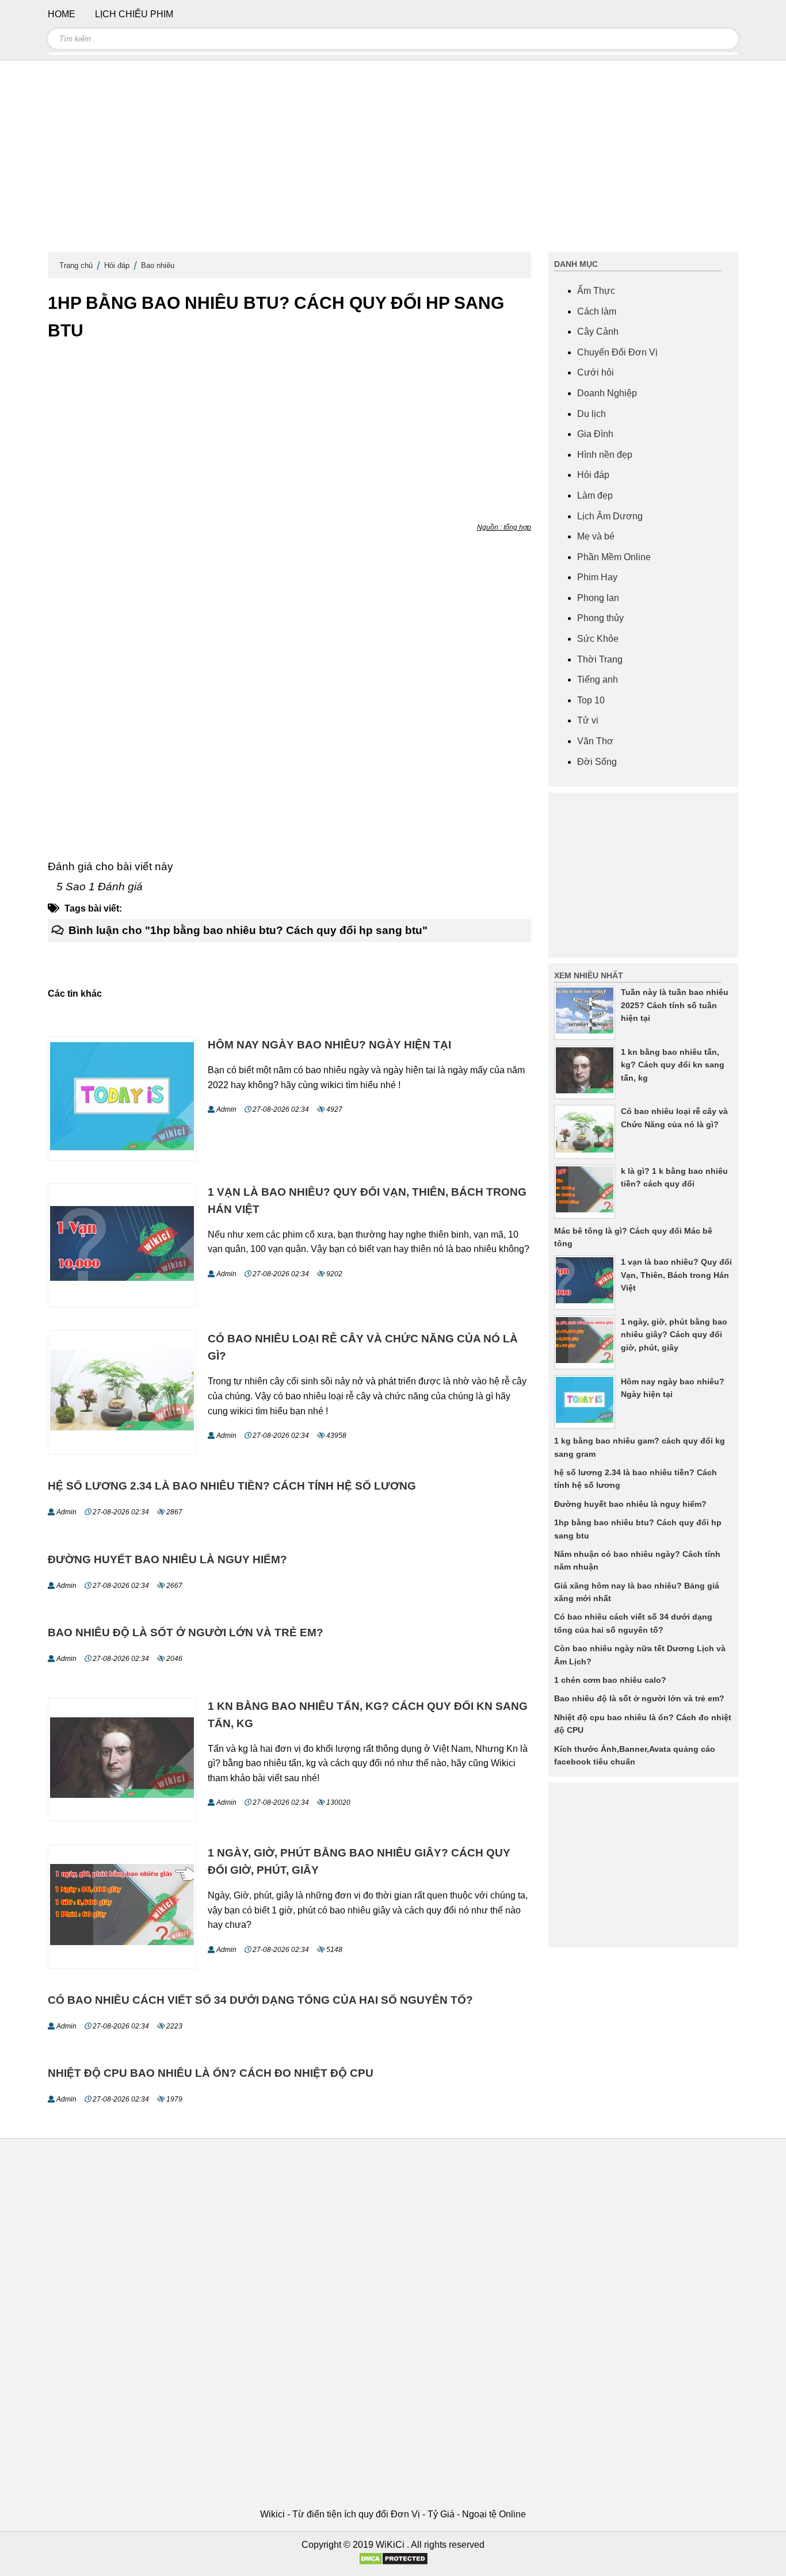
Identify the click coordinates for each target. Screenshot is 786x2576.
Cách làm (597, 311)
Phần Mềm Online (614, 557)
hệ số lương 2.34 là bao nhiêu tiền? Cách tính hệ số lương (232, 1486)
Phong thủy (600, 618)
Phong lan (598, 598)
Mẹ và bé (596, 536)
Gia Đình (595, 434)
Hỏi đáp (117, 265)
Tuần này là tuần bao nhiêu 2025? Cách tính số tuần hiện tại (675, 1005)
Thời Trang (600, 659)
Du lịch (592, 414)
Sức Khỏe (598, 639)
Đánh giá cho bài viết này (110, 866)
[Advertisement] (393, 161)
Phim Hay (597, 577)
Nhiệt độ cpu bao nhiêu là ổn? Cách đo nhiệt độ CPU (211, 2073)
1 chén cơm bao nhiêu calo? (610, 1680)
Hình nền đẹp (605, 455)
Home (62, 14)
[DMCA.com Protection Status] (393, 2562)
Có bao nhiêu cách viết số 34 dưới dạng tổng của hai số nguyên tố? (260, 2000)
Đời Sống (597, 762)
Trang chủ (76, 265)
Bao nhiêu (158, 265)
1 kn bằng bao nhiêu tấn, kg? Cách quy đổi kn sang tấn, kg (673, 1065)
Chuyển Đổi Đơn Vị (617, 352)
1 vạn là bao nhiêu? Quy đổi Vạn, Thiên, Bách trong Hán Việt (676, 1275)
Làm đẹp (595, 495)
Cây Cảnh (598, 332)
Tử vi (588, 720)
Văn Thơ (595, 741)
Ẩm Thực (596, 291)
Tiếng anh (598, 680)
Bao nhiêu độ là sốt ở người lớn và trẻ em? (186, 1633)
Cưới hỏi (596, 372)
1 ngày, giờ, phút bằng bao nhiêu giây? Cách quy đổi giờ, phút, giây (674, 1335)
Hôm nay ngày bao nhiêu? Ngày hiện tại (329, 1045)
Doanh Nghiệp (607, 393)
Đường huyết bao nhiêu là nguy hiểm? (167, 1559)
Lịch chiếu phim (134, 14)
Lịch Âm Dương (610, 516)
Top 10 (591, 700)
